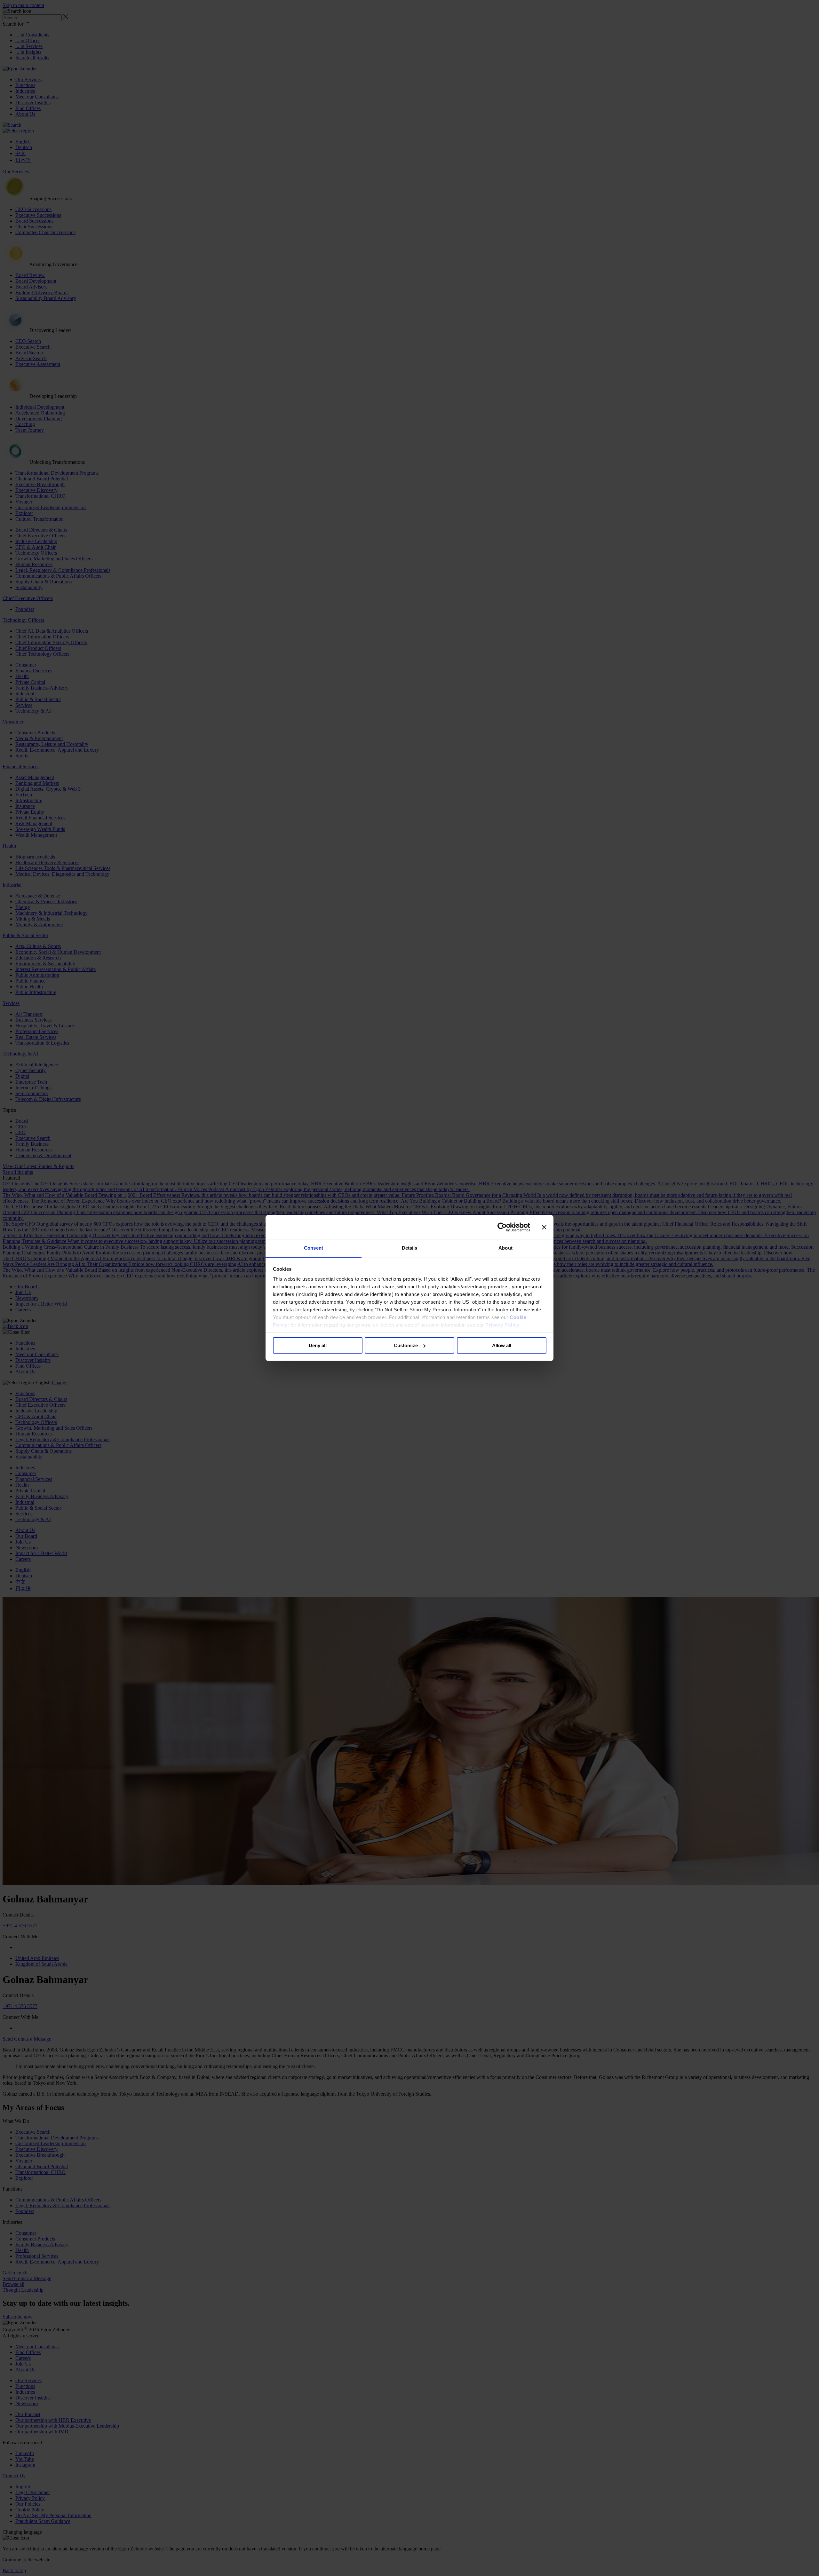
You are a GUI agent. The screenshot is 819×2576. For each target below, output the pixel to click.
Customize (406, 1345)
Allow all (502, 1345)
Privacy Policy (502, 1325)
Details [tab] (410, 1248)
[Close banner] (544, 1227)
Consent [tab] (314, 1248)
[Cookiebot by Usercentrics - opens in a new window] (502, 1227)
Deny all (318, 1345)
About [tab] (505, 1248)
